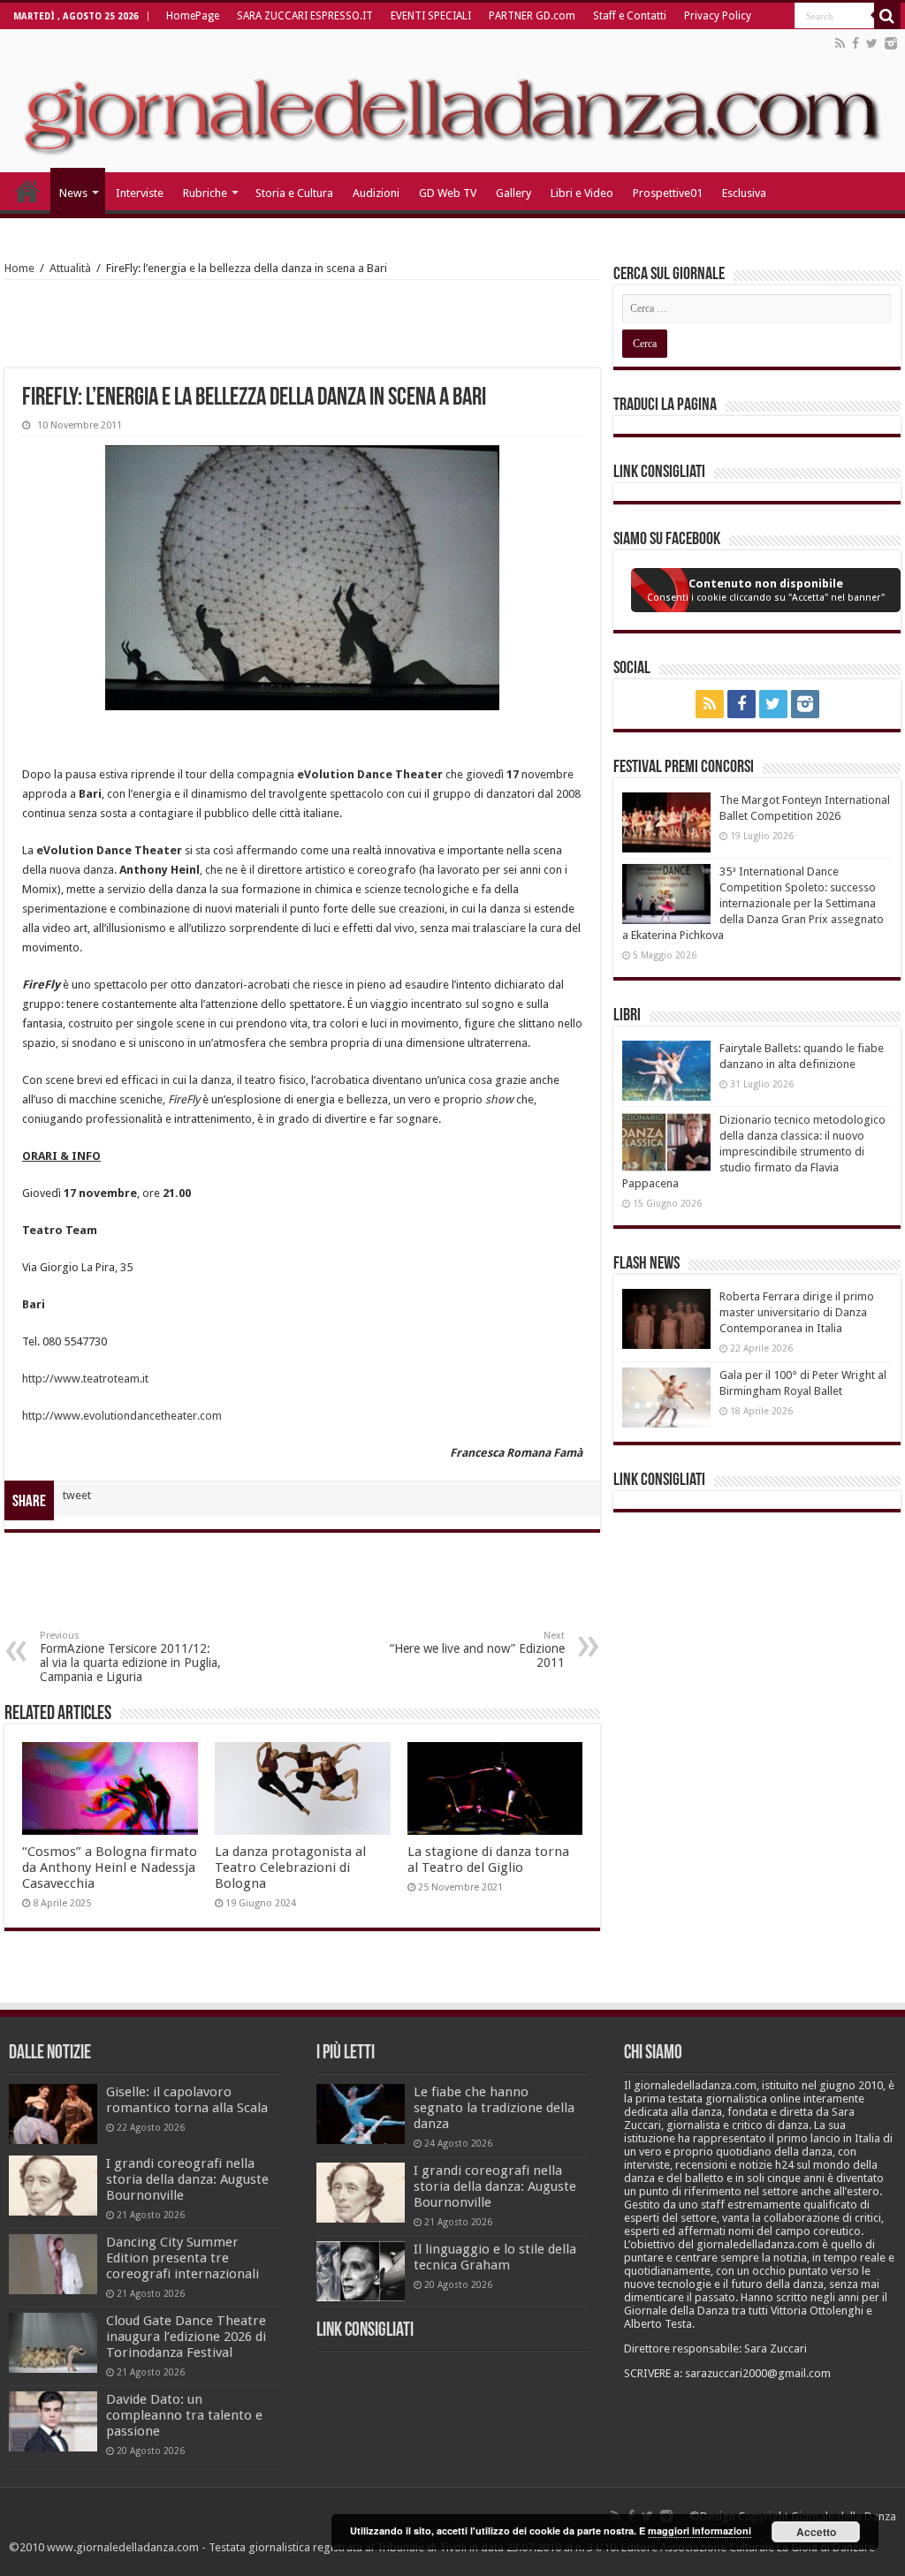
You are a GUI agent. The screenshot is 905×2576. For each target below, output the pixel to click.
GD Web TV (448, 193)
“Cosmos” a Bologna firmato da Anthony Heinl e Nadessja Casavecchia (110, 1868)
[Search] (887, 16)
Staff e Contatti (630, 16)
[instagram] (891, 43)
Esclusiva (744, 193)
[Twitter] (872, 43)
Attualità (70, 268)
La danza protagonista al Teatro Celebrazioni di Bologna (290, 1868)
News (73, 193)
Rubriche (205, 193)
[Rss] (840, 43)
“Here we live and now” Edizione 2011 (477, 1650)
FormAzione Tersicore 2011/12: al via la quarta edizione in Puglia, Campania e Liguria (130, 1657)
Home (19, 268)
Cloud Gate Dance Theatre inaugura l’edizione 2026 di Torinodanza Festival (186, 2337)
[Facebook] (856, 43)
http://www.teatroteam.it (85, 1379)
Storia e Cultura (294, 193)
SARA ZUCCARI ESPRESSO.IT (305, 16)
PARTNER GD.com (532, 16)
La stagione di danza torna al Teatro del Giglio (488, 1860)
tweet (77, 1495)
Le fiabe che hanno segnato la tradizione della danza (494, 2108)
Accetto (816, 2532)
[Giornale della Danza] (452, 101)
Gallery (513, 193)
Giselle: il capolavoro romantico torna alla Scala (187, 2100)
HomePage (193, 16)
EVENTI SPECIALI (431, 16)
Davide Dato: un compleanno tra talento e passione (184, 2415)
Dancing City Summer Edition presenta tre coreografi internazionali (183, 2258)
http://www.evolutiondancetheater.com (122, 1416)
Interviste (140, 193)
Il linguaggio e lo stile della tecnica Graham (495, 2257)
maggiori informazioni (700, 2531)
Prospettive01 (668, 193)
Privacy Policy (718, 16)
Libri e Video (582, 193)
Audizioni (376, 193)
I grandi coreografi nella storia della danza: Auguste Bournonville (187, 2179)
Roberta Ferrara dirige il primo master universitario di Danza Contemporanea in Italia (797, 1312)
